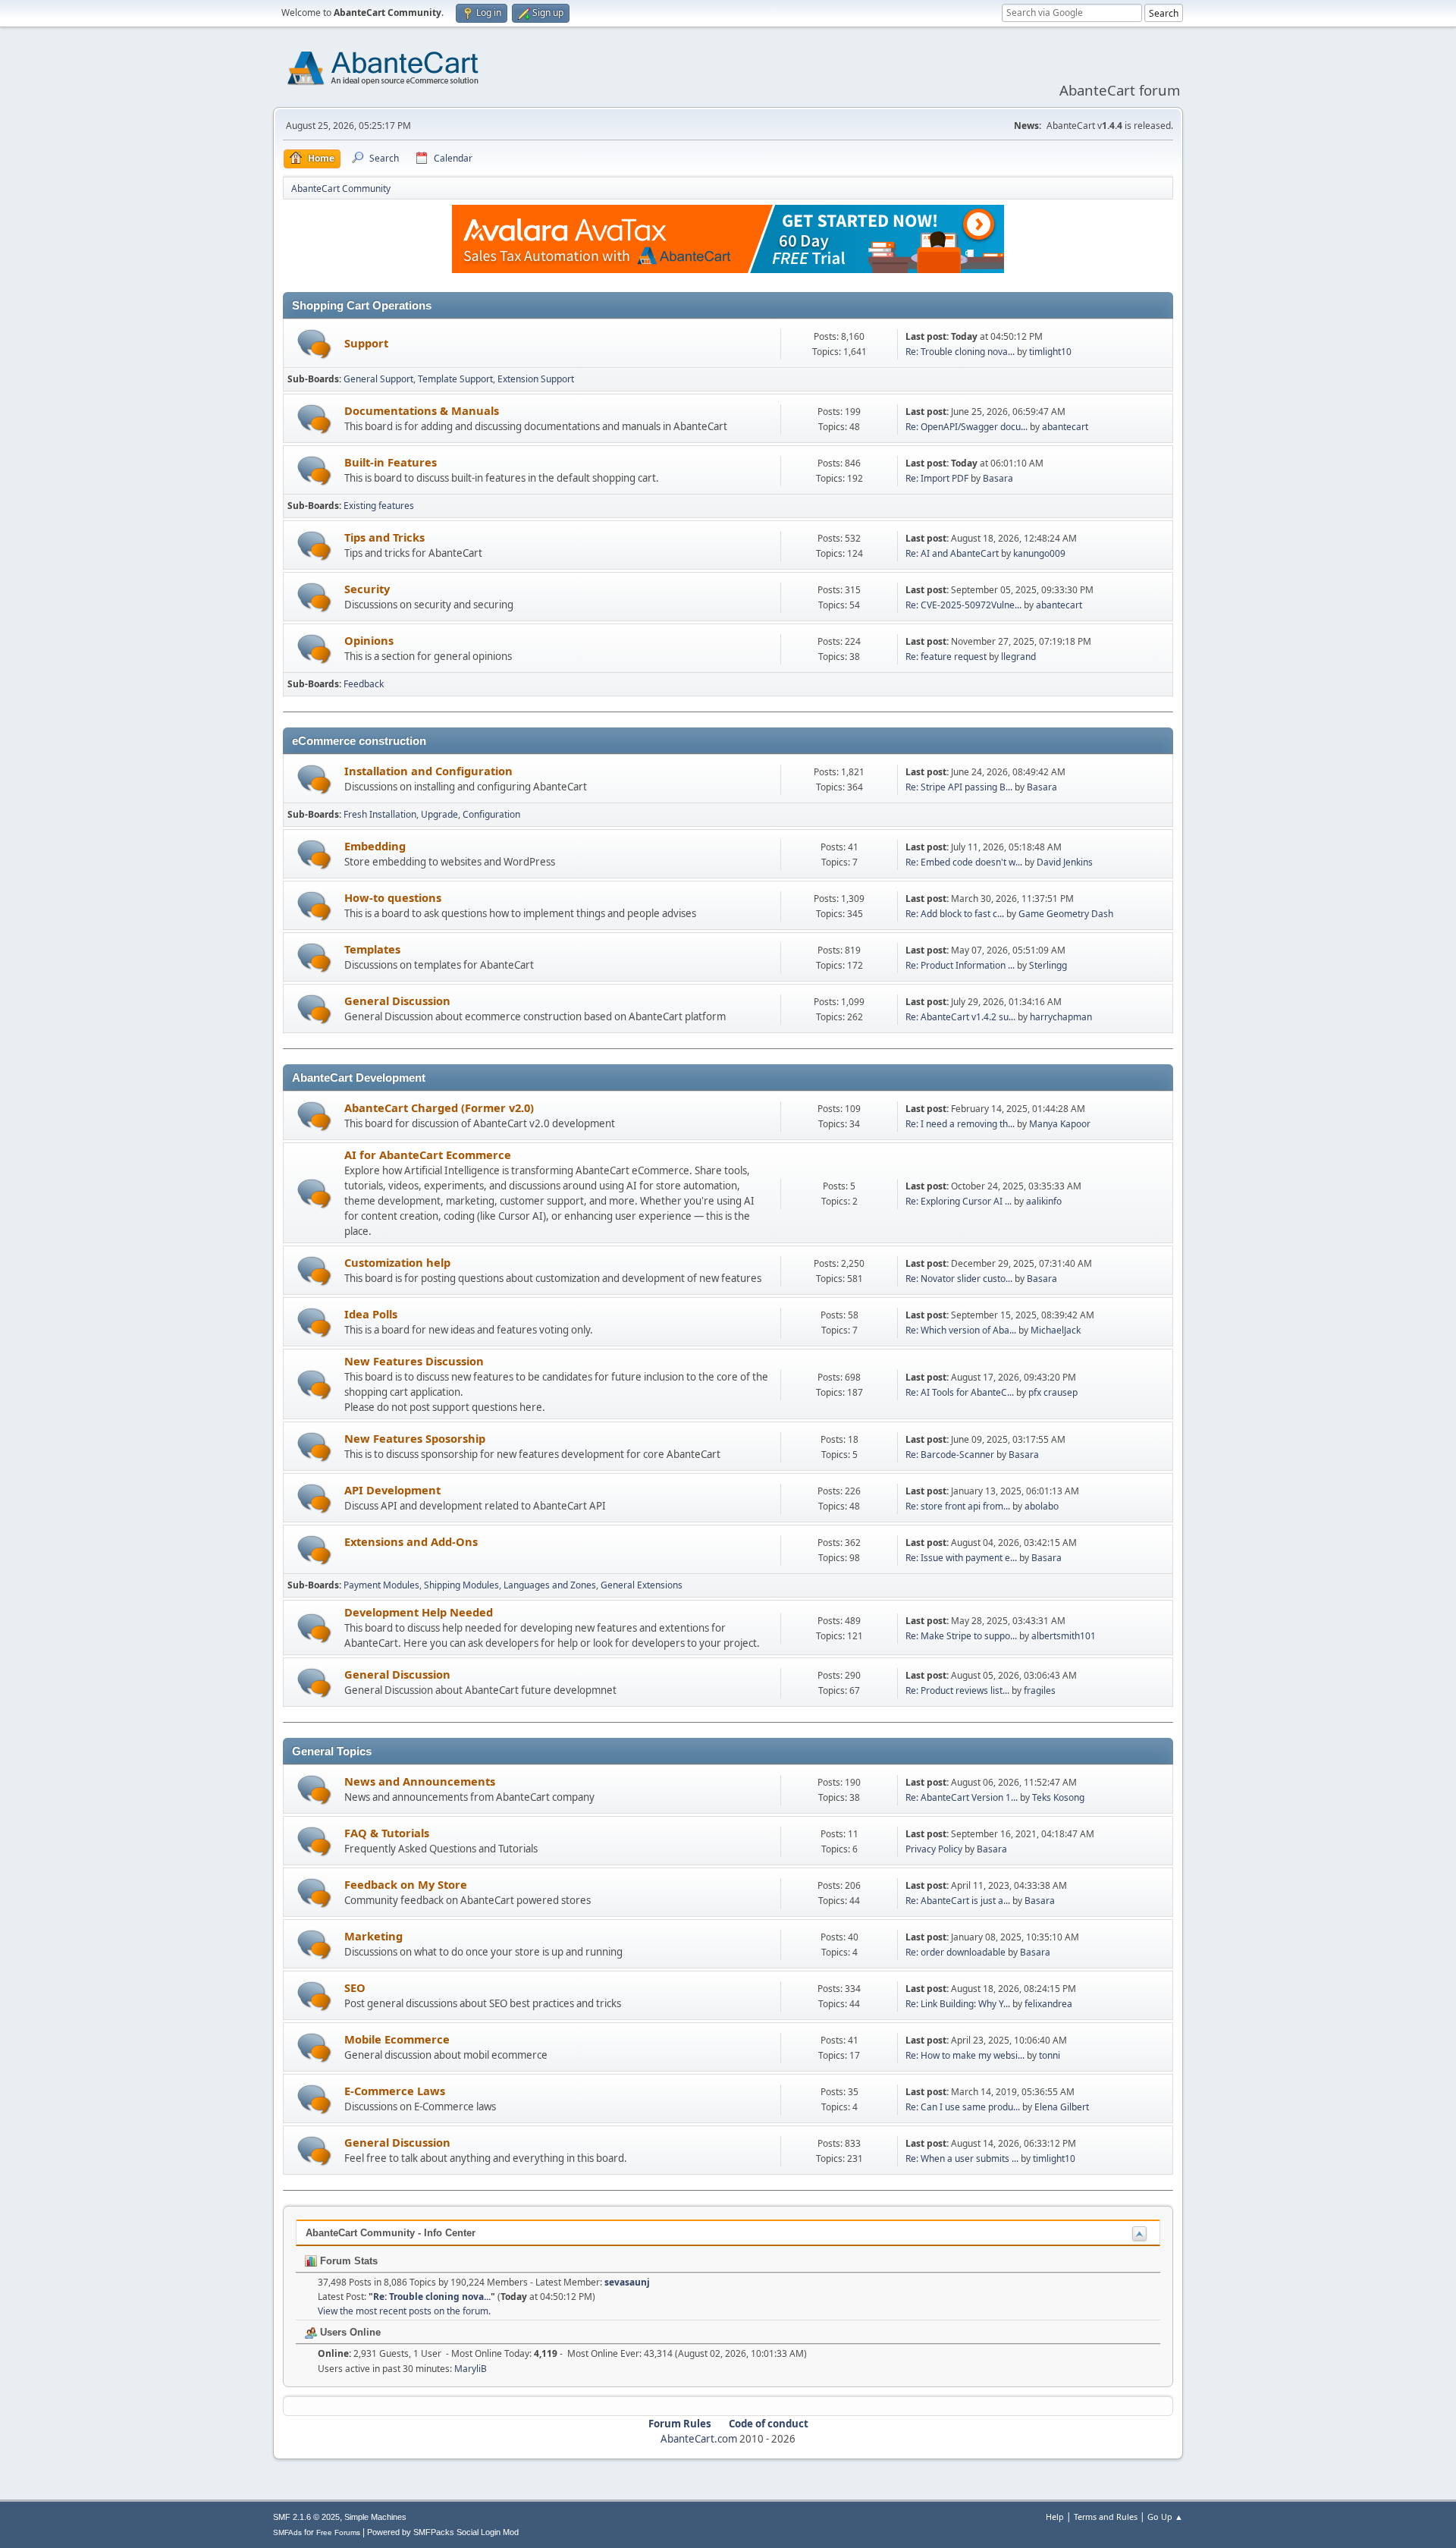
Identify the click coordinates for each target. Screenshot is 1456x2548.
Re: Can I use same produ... (963, 2107)
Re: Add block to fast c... (955, 914)
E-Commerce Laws (395, 2091)
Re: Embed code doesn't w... (964, 862)
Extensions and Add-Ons (411, 1541)
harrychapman (1061, 1017)
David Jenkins (1065, 862)
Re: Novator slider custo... (959, 1279)
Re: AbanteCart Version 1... (962, 1797)
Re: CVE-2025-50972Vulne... (963, 605)
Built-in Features (391, 462)
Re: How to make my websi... (965, 2055)
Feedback (364, 684)
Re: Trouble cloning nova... (960, 352)
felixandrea (1048, 2004)
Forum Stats (347, 2261)
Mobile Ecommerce (397, 2039)
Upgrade (439, 814)
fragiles (1040, 1690)
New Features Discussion (414, 1361)
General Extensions (642, 1585)
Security (367, 589)
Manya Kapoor (1060, 1124)
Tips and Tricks (384, 537)
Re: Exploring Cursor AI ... (959, 1201)
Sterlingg (1048, 965)
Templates (372, 949)
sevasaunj (627, 2282)
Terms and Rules (1106, 2517)
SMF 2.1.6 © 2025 (306, 2517)
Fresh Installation (380, 814)
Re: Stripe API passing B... (959, 787)
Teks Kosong (1058, 1797)
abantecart (1065, 427)
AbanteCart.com (699, 2439)
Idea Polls (371, 1314)
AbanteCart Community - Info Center (391, 2233)
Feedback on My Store (406, 1884)
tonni (1050, 2055)
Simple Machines (375, 2517)
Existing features (379, 506)
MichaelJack (1056, 1330)
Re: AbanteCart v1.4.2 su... (960, 1017)
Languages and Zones (550, 1585)
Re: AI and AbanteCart (953, 553)
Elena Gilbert (1062, 2107)
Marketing (373, 1936)
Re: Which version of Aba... (961, 1330)
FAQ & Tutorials (387, 1833)
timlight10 (1050, 352)
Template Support (455, 379)
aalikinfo (1044, 1201)
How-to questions (393, 897)
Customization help (397, 1262)
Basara (998, 478)
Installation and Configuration (428, 771)
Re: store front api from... (958, 1506)
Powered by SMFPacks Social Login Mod (443, 2532)
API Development (392, 1490)
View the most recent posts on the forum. (404, 2311)
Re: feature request (946, 657)
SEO (355, 1987)
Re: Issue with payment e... (961, 1558)
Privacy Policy (934, 1849)
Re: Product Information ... (960, 965)
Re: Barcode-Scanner (950, 1455)
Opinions (369, 640)
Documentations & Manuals (422, 410)
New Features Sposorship (415, 1438)
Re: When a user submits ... (962, 2158)
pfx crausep (1053, 1392)
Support (366, 343)
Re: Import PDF (937, 478)
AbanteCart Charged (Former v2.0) (439, 1107)
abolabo (1042, 1506)
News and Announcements (420, 1781)
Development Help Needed (419, 1612)
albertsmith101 (1064, 1636)
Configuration (491, 814)
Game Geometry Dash (1066, 914)
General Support (378, 379)
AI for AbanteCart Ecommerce (428, 1155)
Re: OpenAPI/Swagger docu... (966, 427)
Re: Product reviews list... (957, 1690)
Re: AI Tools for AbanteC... (960, 1392)
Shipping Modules (461, 1585)
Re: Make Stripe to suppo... (961, 1636)
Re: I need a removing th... (960, 1124)
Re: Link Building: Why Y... (958, 2004)
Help (1055, 2517)
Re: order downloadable (957, 1952)
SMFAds (287, 2532)
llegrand (1018, 657)
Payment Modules (381, 1585)
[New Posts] (314, 344)
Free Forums (338, 2532)
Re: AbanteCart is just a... (958, 1901)
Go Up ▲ (1165, 2517)
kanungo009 (1039, 553)
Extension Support (536, 379)
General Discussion (397, 1001)
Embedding (375, 846)
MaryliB (471, 2369)
